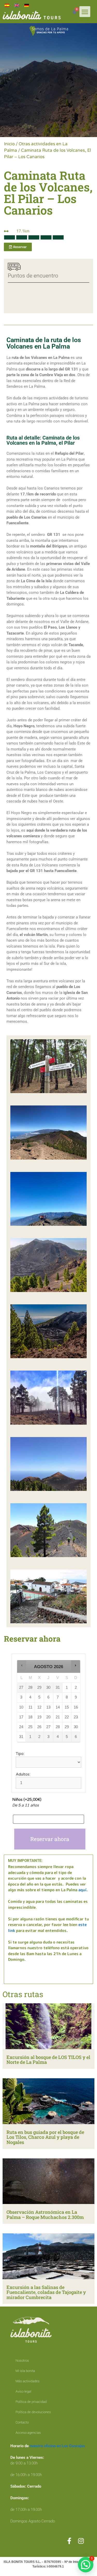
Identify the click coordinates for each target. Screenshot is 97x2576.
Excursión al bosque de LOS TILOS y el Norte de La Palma (48, 2060)
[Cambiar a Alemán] (27, 5)
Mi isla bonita (25, 2371)
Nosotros (22, 2360)
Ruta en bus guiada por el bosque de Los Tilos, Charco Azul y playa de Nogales (45, 2137)
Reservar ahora (50, 1839)
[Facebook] (69, 2541)
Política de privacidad (31, 2402)
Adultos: (23, 1774)
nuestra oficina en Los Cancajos (57, 2446)
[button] (85, 12)
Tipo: (20, 1754)
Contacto (22, 2422)
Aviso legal (23, 2391)
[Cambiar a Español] (7, 5)
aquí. (83, 1890)
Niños (27, 1800)
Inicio (9, 144)
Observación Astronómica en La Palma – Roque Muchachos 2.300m (45, 2215)
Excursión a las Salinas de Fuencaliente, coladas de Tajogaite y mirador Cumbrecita (46, 2292)
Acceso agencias (28, 2433)
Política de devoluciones (33, 2412)
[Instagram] (81, 2541)
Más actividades (28, 2381)
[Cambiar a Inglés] (17, 5)
